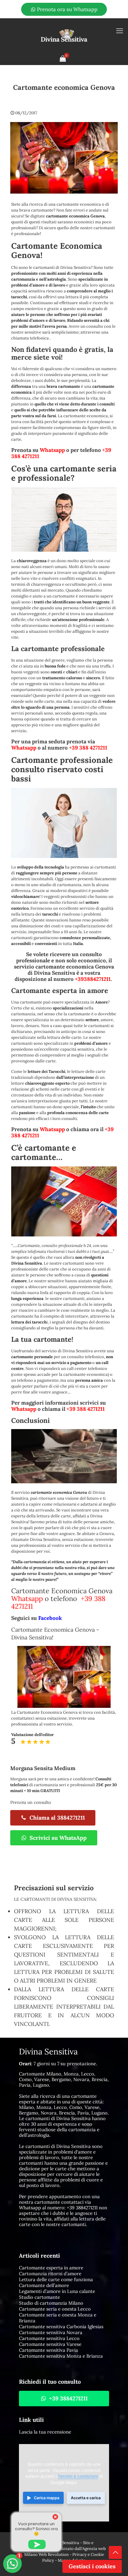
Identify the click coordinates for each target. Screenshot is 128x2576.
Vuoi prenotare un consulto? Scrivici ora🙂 (36, 2529)
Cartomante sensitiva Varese (50, 2344)
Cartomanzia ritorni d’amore (50, 2274)
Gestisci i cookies (92, 2566)
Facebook (50, 1618)
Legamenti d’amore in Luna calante (57, 2291)
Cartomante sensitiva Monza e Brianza (61, 2356)
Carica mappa (47, 2498)
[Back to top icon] (115, 2552)
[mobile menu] (120, 31)
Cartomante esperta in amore (51, 2268)
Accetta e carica (86, 2498)
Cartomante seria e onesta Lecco (55, 2309)
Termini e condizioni (78, 2476)
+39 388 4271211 (88, 748)
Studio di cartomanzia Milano (51, 2303)
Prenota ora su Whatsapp (67, 9)
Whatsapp (52, 450)
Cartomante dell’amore (44, 2285)
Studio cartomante (39, 2297)
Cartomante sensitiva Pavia (48, 2350)
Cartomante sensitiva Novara (51, 2332)
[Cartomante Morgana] (64, 35)
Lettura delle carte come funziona (56, 2279)
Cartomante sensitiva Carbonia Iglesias (61, 2327)
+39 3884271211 (82, 2208)
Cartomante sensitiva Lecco (49, 2338)
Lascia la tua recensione (45, 2432)
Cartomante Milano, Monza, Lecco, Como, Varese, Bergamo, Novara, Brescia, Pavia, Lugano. (64, 2079)
